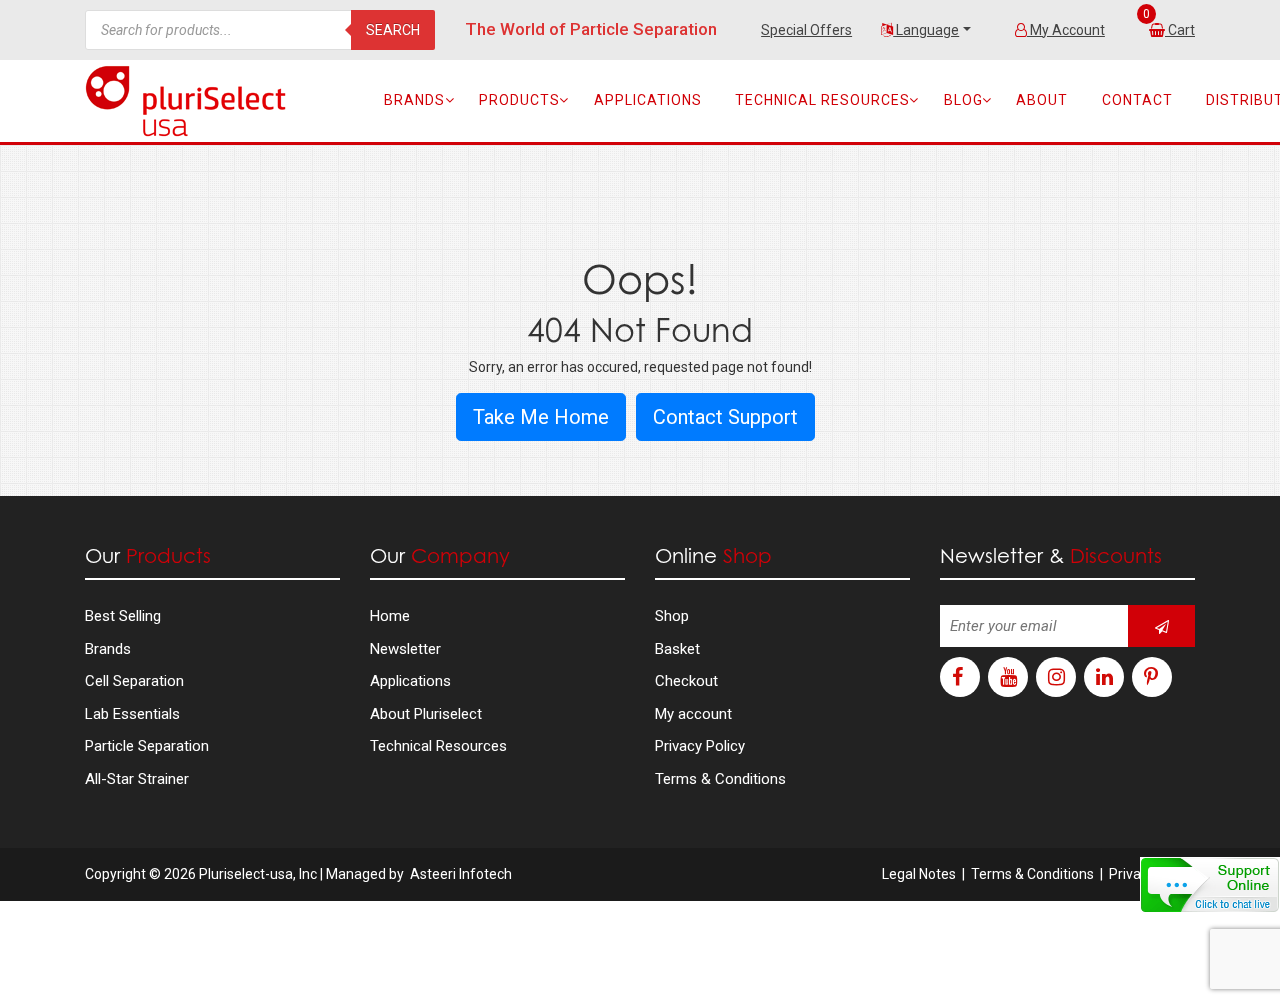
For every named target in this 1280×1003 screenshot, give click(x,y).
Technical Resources (822, 100)
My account (693, 714)
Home (390, 616)
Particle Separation (147, 746)
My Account (1066, 30)
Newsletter (405, 649)
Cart (1181, 30)
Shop (672, 616)
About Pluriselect (426, 714)
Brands (414, 100)
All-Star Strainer (137, 779)
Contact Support (725, 417)
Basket (677, 649)
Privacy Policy (700, 746)
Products (519, 100)
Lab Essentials (132, 714)
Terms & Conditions (720, 779)
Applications (648, 100)
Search (393, 30)
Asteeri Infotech (461, 874)
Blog (963, 100)
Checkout (686, 681)
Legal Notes (919, 874)
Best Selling (123, 616)
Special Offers (806, 30)
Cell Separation (134, 681)
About (1042, 100)
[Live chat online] (1210, 885)
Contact (1137, 100)
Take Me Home (541, 417)
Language (926, 30)
